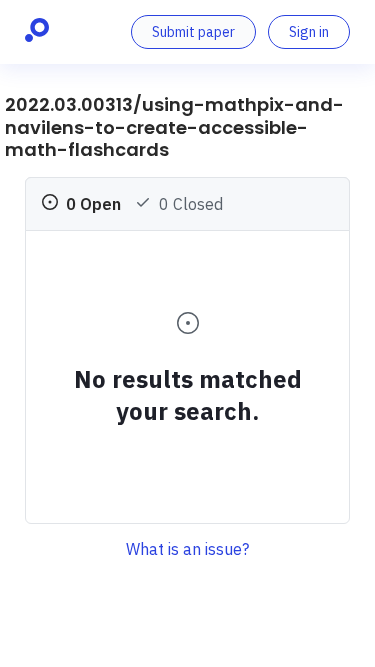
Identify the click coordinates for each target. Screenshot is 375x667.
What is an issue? (187, 549)
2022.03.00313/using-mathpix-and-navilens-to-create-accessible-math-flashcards (174, 127)
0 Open (91, 204)
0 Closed (189, 204)
